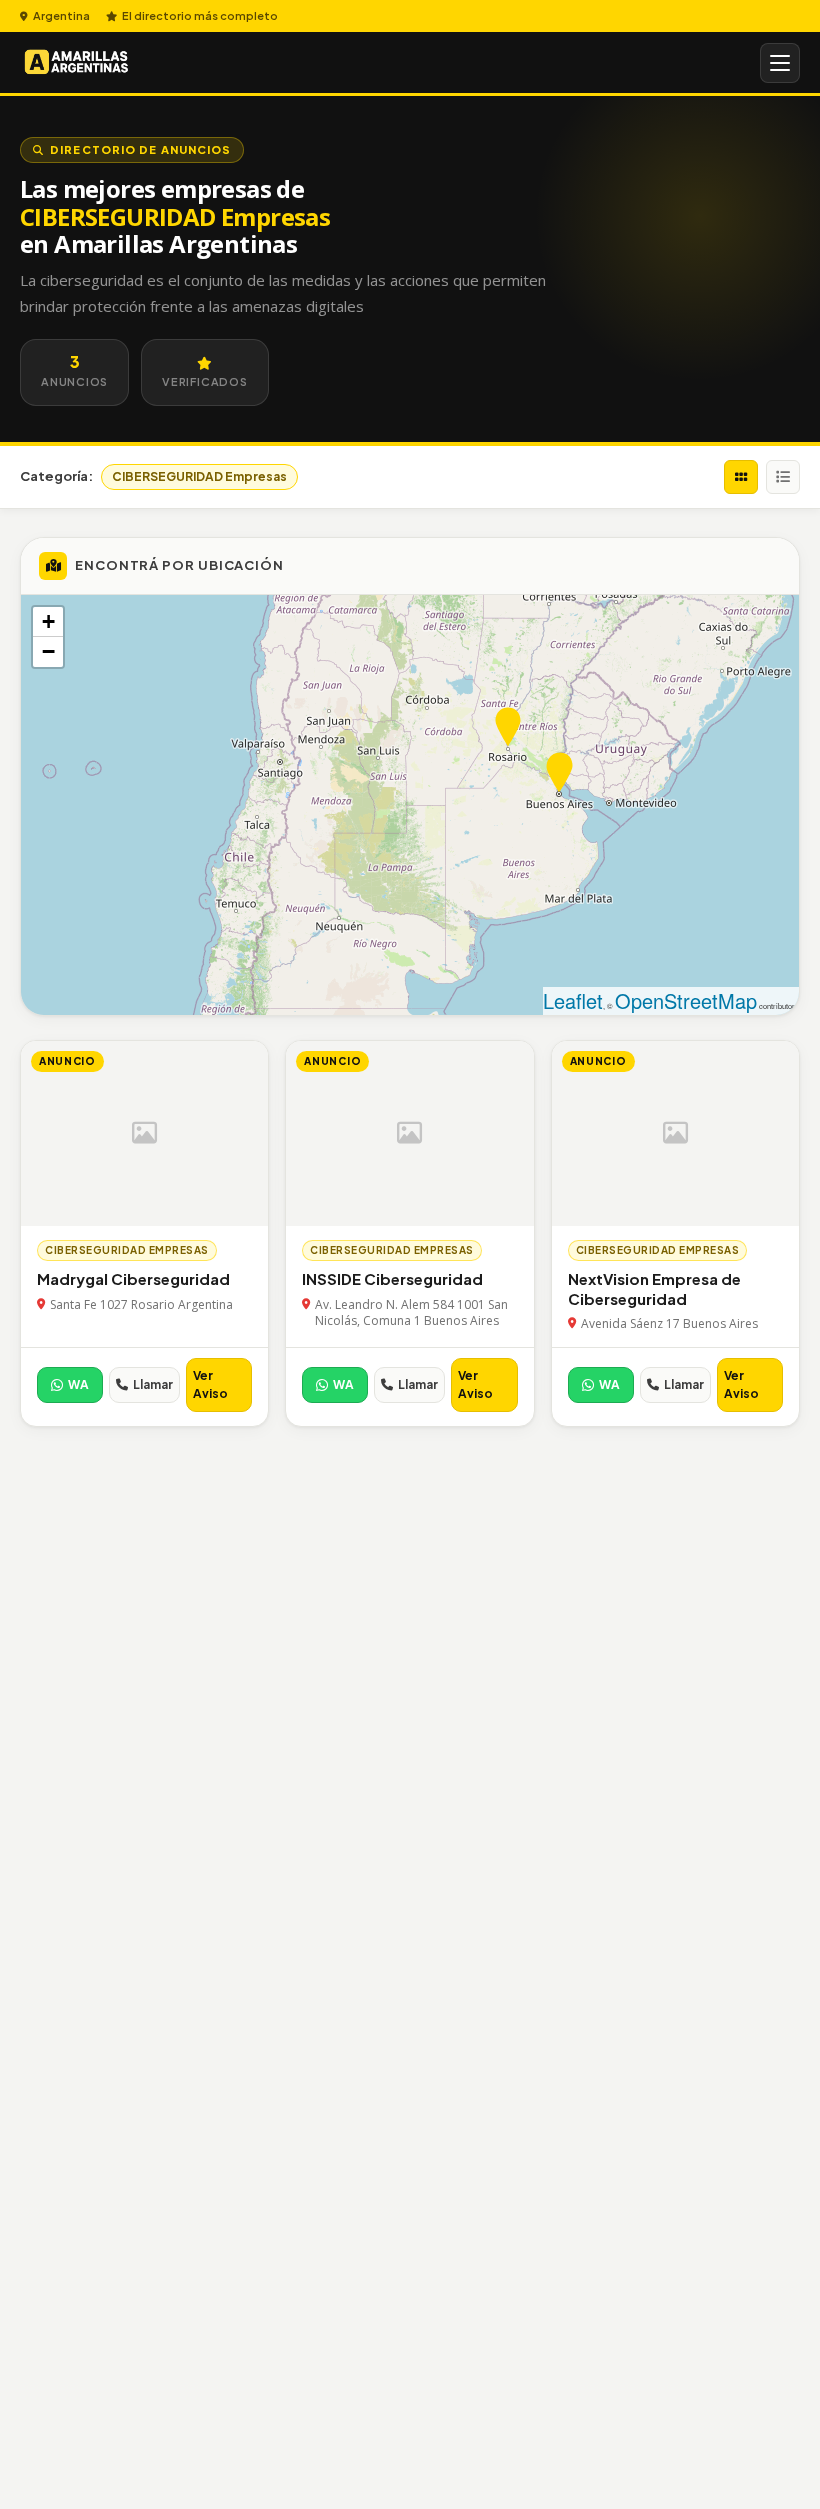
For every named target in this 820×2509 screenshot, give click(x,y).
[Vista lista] (783, 477)
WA (78, 1384)
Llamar (153, 1384)
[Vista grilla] (741, 477)
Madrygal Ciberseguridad (133, 1278)
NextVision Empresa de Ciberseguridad (654, 1288)
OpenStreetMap (686, 1000)
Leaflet (573, 1000)
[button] (508, 728)
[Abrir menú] (780, 63)
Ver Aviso (210, 1384)
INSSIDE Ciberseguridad (392, 1278)
